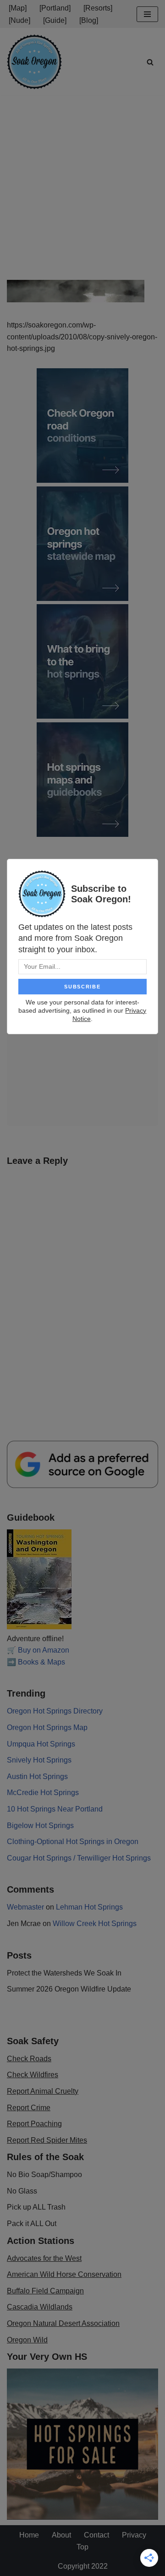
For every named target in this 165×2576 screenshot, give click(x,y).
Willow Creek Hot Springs (95, 1924)
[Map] (18, 8)
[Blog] (89, 20)
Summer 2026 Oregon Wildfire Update (69, 1989)
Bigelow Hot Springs (40, 1826)
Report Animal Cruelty (43, 2091)
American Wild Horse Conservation (64, 2274)
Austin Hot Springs (37, 1776)
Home (29, 2535)
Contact (96, 2535)
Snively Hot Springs (39, 1760)
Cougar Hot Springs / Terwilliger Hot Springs (79, 1858)
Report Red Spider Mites (47, 2140)
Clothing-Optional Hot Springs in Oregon (73, 1842)
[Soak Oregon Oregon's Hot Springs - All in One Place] (34, 62)
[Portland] (55, 8)
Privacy (134, 2535)
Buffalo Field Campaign (45, 2291)
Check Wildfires (33, 2075)
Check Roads (29, 2059)
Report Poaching (34, 2124)
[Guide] (55, 20)
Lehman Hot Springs (89, 1907)
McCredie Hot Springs (43, 1793)
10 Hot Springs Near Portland (55, 1809)
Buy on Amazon (44, 1650)
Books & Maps (41, 1662)
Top (82, 2547)
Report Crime (29, 2108)
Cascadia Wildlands (40, 2307)
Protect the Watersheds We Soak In (64, 1973)
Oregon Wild (27, 2340)
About (61, 2535)
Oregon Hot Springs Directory (55, 1711)
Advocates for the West (44, 2258)
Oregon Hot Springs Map (47, 1727)
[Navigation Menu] (147, 14)
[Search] (150, 62)
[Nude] (19, 20)
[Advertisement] (82, 182)
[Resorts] (98, 8)
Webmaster (25, 1907)
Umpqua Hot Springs (41, 1744)
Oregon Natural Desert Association (63, 2323)
